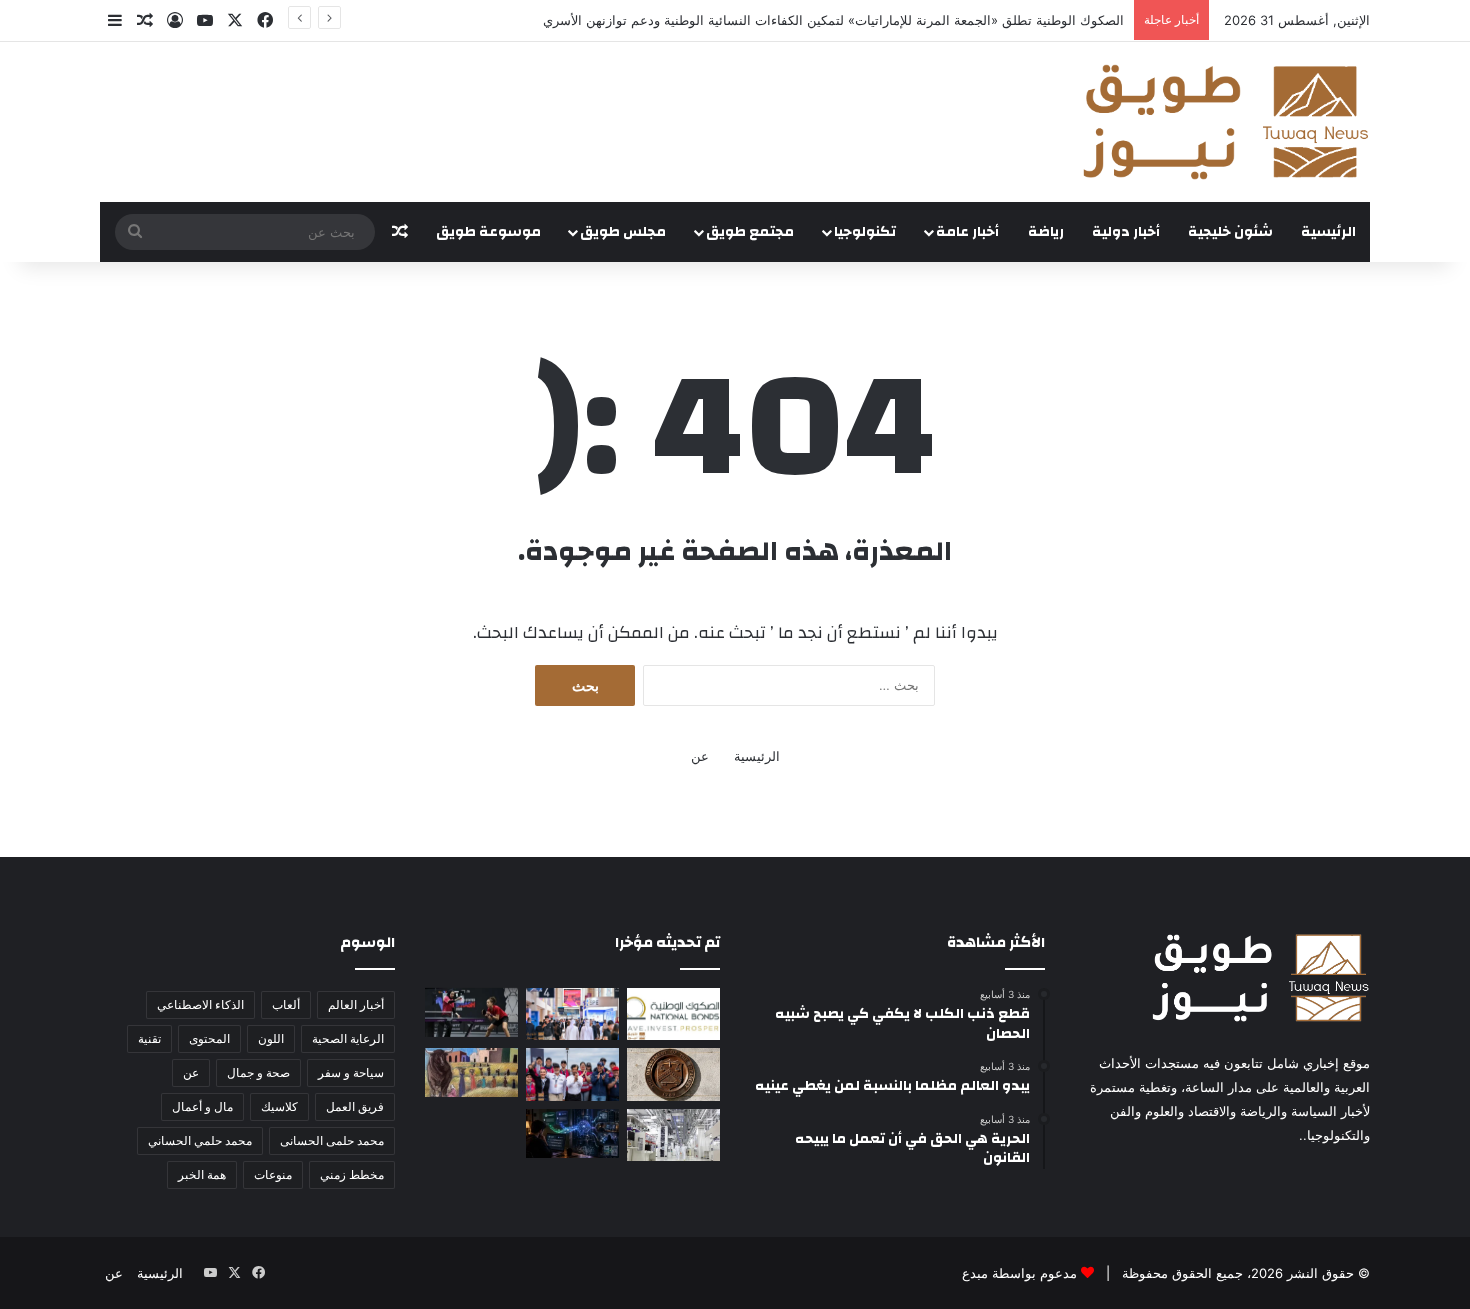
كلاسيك (279, 1106)
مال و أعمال (202, 1106)
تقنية (149, 1038)
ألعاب (286, 1004)
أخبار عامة (967, 232)
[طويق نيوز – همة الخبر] (1225, 122)
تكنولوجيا (865, 232)
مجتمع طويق (750, 232)
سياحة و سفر (351, 1072)
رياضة (1046, 232)
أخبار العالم (356, 1004)
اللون (271, 1038)
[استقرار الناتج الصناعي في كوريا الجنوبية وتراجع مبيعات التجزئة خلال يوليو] (673, 1135)
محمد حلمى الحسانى (332, 1140)
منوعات (273, 1174)
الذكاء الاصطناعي (200, 1004)
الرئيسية (1328, 232)
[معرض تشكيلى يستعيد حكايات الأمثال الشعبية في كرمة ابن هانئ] (471, 1072)
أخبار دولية (1126, 232)
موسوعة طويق (488, 232)
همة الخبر (202, 1174)
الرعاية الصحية (348, 1038)
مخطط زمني (352, 1174)
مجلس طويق (623, 232)
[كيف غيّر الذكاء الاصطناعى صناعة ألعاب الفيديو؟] (572, 1133)
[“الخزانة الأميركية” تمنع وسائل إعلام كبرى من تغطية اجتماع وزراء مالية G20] (673, 1074)
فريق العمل (355, 1106)
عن (700, 756)
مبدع (975, 1273)
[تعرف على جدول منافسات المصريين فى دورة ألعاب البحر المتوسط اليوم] (471, 1012)
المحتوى (209, 1038)
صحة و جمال (258, 1072)
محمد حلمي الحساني (200, 1140)
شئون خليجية (1230, 232)
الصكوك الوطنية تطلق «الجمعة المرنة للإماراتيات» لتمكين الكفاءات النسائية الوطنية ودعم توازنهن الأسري (833, 20)
